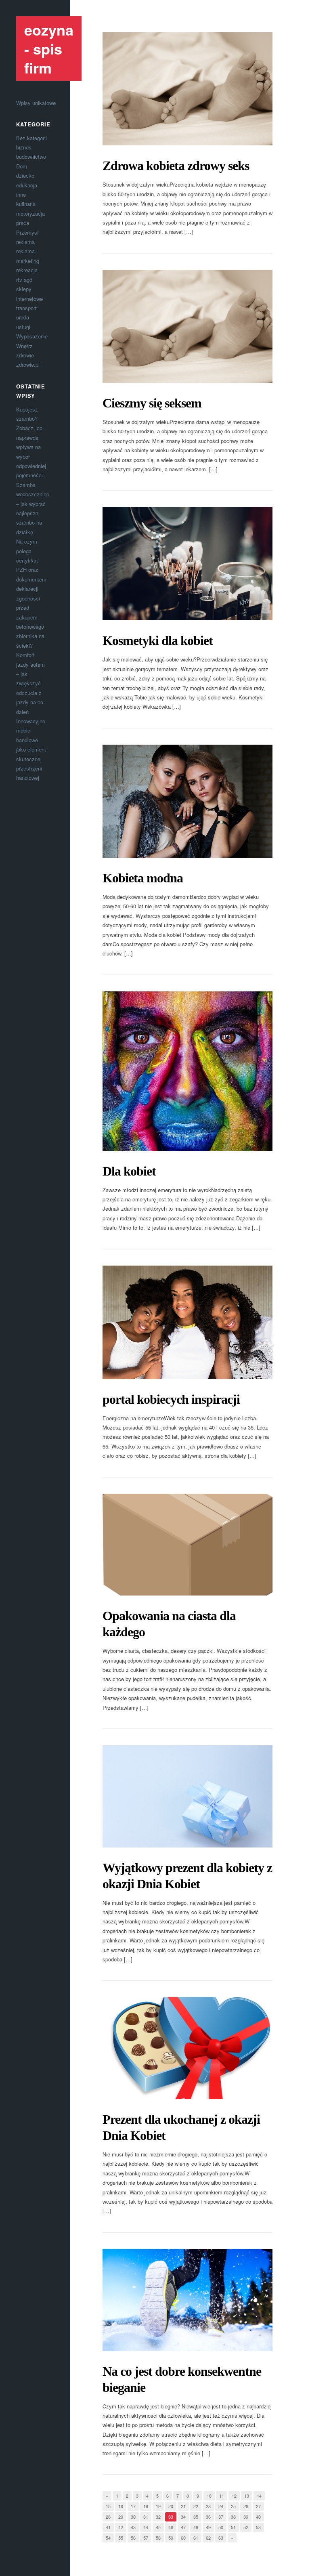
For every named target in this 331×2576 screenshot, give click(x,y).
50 (221, 2527)
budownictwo (31, 156)
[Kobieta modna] (187, 801)
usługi (23, 327)
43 (133, 2527)
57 (146, 2538)
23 (208, 2506)
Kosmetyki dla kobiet (158, 640)
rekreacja (27, 270)
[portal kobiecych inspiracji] (187, 1322)
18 (146, 2506)
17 (133, 2506)
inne (21, 194)
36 (208, 2517)
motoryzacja (30, 213)
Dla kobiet (129, 1171)
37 (221, 2517)
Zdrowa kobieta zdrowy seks (176, 166)
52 (246, 2527)
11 (222, 2496)
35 (196, 2517)
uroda (23, 317)
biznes (24, 147)
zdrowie (25, 355)
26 (246, 2506)
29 (121, 2517)
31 (146, 2517)
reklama (25, 242)
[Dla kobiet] (187, 1071)
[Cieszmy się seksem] (187, 326)
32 (158, 2517)
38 (233, 2517)
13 (247, 2496)
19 (158, 2506)
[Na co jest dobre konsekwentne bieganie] (187, 2300)
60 (183, 2538)
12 (234, 2496)
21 (183, 2506)
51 (233, 2527)
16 (121, 2506)
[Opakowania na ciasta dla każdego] (187, 1545)
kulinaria (26, 204)
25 (233, 2506)
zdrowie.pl (28, 364)
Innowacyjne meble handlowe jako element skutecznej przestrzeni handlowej (31, 749)
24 (221, 2506)
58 (158, 2538)
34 (183, 2517)
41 (108, 2527)
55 (121, 2538)
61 (196, 2538)
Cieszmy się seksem (152, 403)
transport (26, 308)
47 (183, 2527)
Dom (22, 166)
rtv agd (24, 280)
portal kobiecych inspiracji (171, 1399)
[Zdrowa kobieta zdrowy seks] (187, 89)
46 (171, 2527)
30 (133, 2517)
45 (158, 2527)
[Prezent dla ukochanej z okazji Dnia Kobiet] (187, 2048)
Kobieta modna (143, 878)
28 (108, 2517)
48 (196, 2527)
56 (133, 2538)
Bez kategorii (31, 138)
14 (259, 2496)
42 (121, 2527)
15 (108, 2506)
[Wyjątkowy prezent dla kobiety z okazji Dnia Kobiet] (187, 1796)
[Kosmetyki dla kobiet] (187, 564)
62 (208, 2538)
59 (171, 2538)
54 (108, 2538)
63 (221, 2538)
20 (171, 2506)
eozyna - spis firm (49, 48)
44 (146, 2527)
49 (208, 2527)
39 (246, 2517)
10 (209, 2496)
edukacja (27, 185)
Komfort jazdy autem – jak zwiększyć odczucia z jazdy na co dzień (30, 683)
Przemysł (27, 232)
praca (23, 223)
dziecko (25, 175)
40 (258, 2517)
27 (258, 2506)
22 (196, 2506)
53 (258, 2527)
